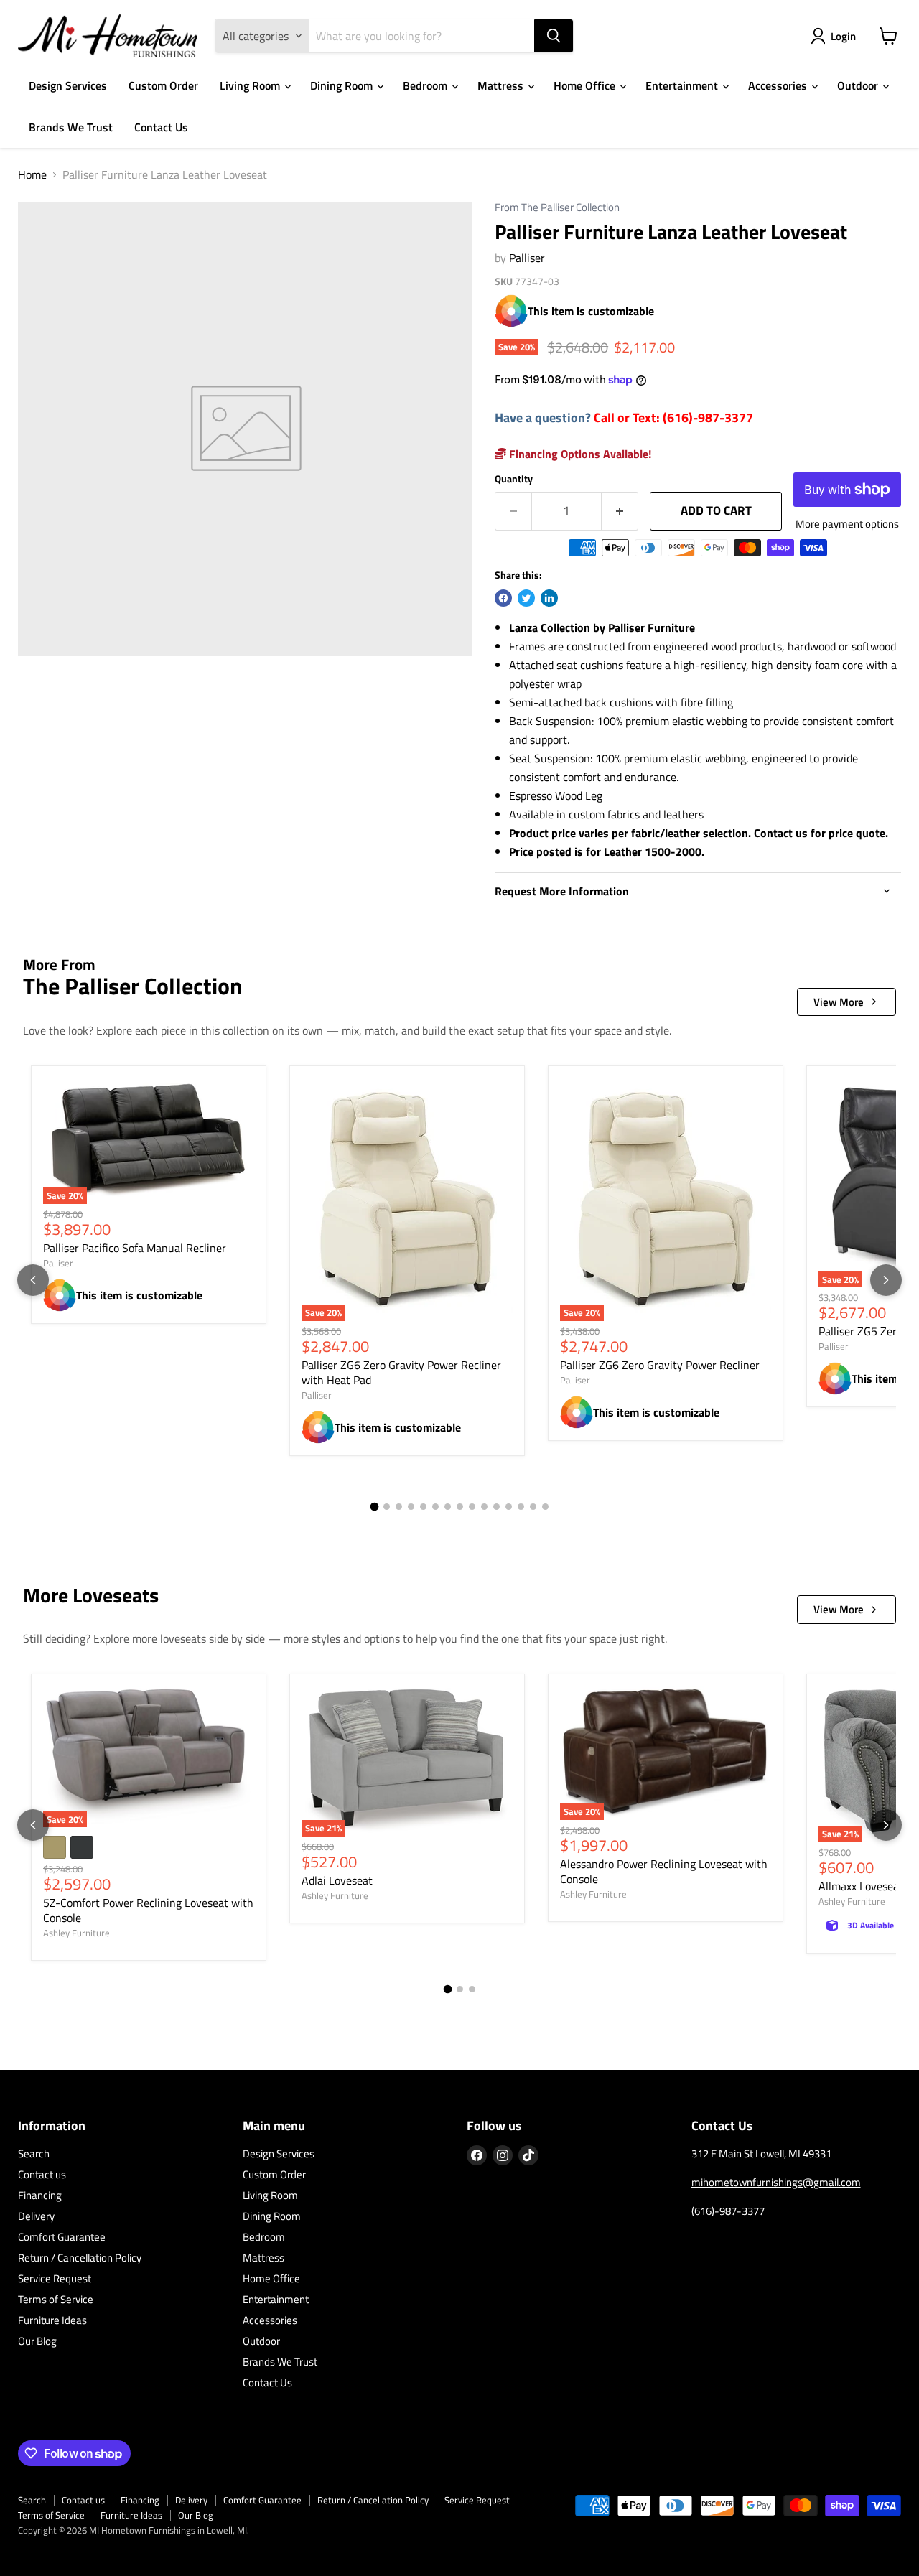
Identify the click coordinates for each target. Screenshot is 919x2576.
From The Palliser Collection (557, 208)
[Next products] (886, 1280)
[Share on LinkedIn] (549, 598)
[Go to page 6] (435, 1507)
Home (32, 174)
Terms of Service (56, 2299)
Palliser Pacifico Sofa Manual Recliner (135, 1248)
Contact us (42, 2174)
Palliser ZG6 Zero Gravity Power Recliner (660, 1365)
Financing (40, 2195)
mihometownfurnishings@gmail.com (776, 2182)
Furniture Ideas (52, 2320)
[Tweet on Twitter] (526, 598)
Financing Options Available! (579, 454)
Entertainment (683, 85)
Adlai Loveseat (337, 1880)
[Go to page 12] (509, 1507)
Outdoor (859, 85)
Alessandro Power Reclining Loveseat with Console (664, 1871)
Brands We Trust (71, 127)
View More (839, 1002)
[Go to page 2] (387, 1507)
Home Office (586, 85)
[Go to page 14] (533, 1507)
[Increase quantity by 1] (620, 511)
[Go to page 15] (545, 1507)
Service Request (55, 2278)
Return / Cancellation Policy (80, 2258)
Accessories (779, 85)
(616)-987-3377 (728, 2211)
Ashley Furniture (76, 1933)
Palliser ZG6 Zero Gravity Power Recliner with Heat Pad (401, 1372)
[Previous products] (33, 1280)
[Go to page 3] (399, 1507)
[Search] (554, 36)
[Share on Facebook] (503, 598)
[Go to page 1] (374, 1507)
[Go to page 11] (496, 1507)
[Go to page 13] (521, 1507)
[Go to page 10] (484, 1507)
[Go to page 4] (411, 1507)
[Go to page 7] (448, 1507)
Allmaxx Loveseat (861, 1886)
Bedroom (426, 85)
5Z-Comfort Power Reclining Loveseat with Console (148, 1910)
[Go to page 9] (472, 1507)
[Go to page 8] (460, 1507)
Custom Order (163, 85)
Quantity (514, 479)
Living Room (251, 85)
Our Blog (37, 2341)
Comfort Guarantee (62, 2237)
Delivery (36, 2216)
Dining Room (343, 85)
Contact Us (161, 127)
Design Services (68, 85)
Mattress (502, 85)
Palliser (527, 258)
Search (34, 2153)
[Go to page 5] (423, 1507)
